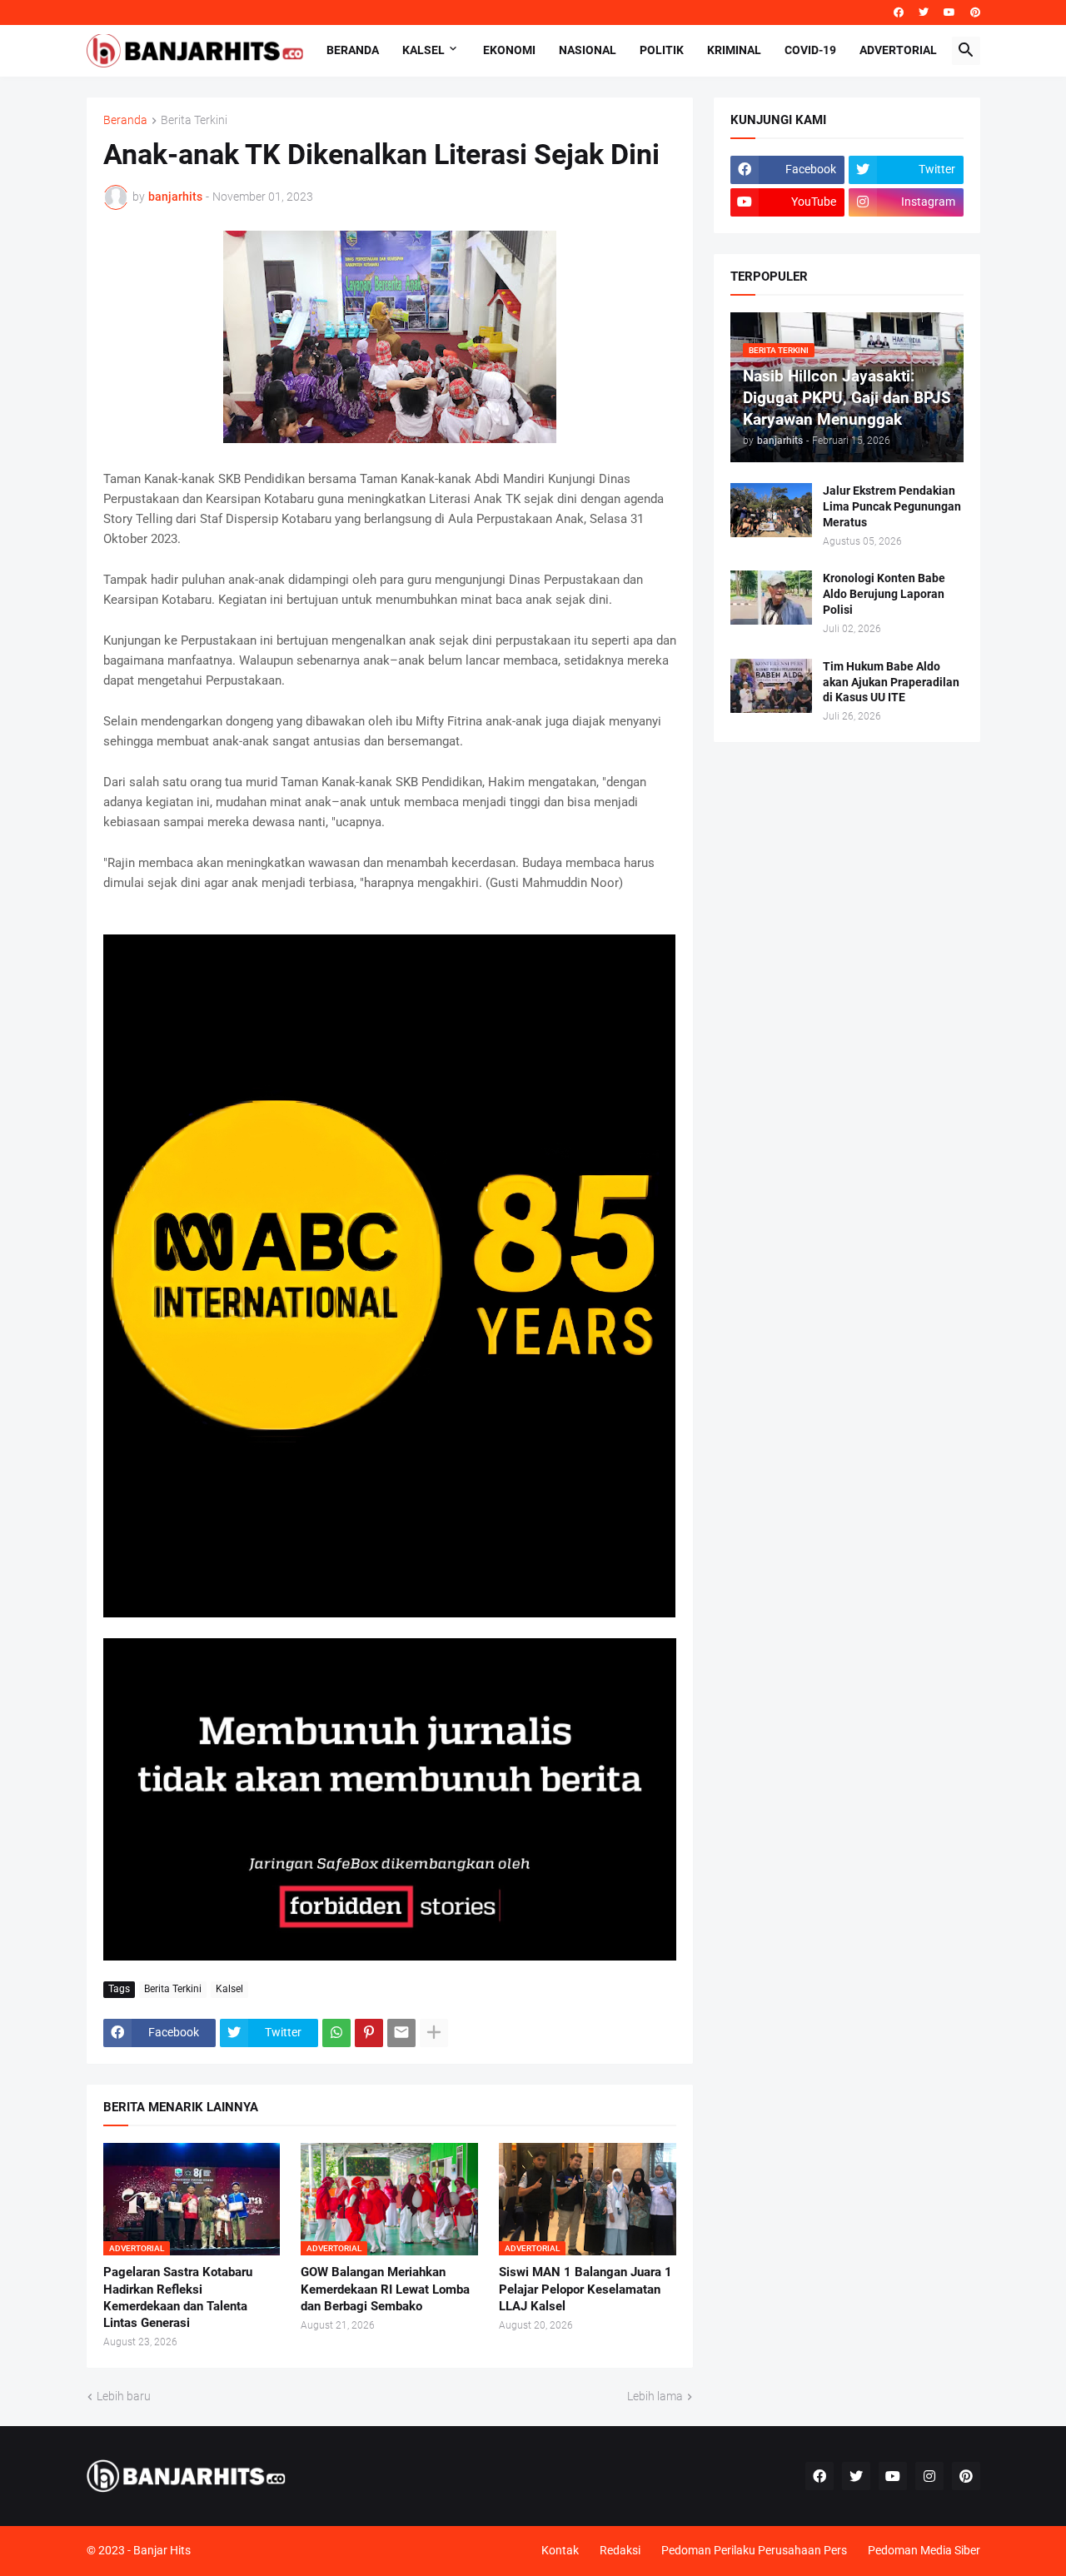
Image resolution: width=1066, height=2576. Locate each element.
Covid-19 (810, 50)
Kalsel (423, 50)
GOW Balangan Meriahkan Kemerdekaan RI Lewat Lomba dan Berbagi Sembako (385, 2289)
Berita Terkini (194, 120)
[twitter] (924, 12)
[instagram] (929, 2476)
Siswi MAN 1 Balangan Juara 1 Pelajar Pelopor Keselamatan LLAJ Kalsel (585, 2289)
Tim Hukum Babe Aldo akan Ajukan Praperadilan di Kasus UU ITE (891, 682)
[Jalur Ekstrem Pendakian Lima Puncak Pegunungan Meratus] (771, 510)
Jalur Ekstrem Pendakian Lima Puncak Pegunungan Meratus (892, 506)
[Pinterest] (369, 2033)
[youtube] (949, 12)
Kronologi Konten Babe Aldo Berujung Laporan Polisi (884, 594)
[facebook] (899, 12)
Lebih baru (124, 2396)
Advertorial (898, 50)
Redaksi (620, 2550)
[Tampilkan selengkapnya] (434, 2033)
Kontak (560, 2550)
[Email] (401, 2033)
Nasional (588, 50)
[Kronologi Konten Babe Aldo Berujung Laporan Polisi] (771, 598)
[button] (966, 51)
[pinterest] (975, 12)
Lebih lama (655, 2396)
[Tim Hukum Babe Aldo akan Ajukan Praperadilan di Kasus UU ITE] (771, 686)
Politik (662, 50)
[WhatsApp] (336, 2033)
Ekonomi (509, 50)
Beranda (353, 50)
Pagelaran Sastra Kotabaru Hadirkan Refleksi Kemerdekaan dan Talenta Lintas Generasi (178, 2297)
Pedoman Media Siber (924, 2550)
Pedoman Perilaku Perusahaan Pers (754, 2550)
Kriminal (734, 50)
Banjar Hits (162, 2550)
